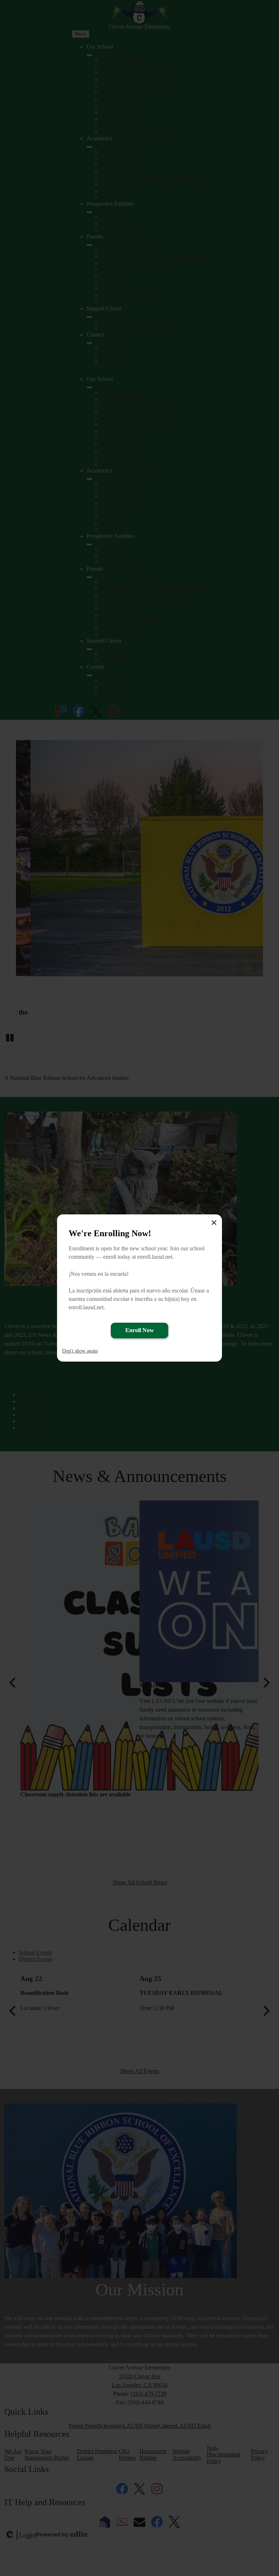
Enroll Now (140, 1330)
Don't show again (80, 1351)
